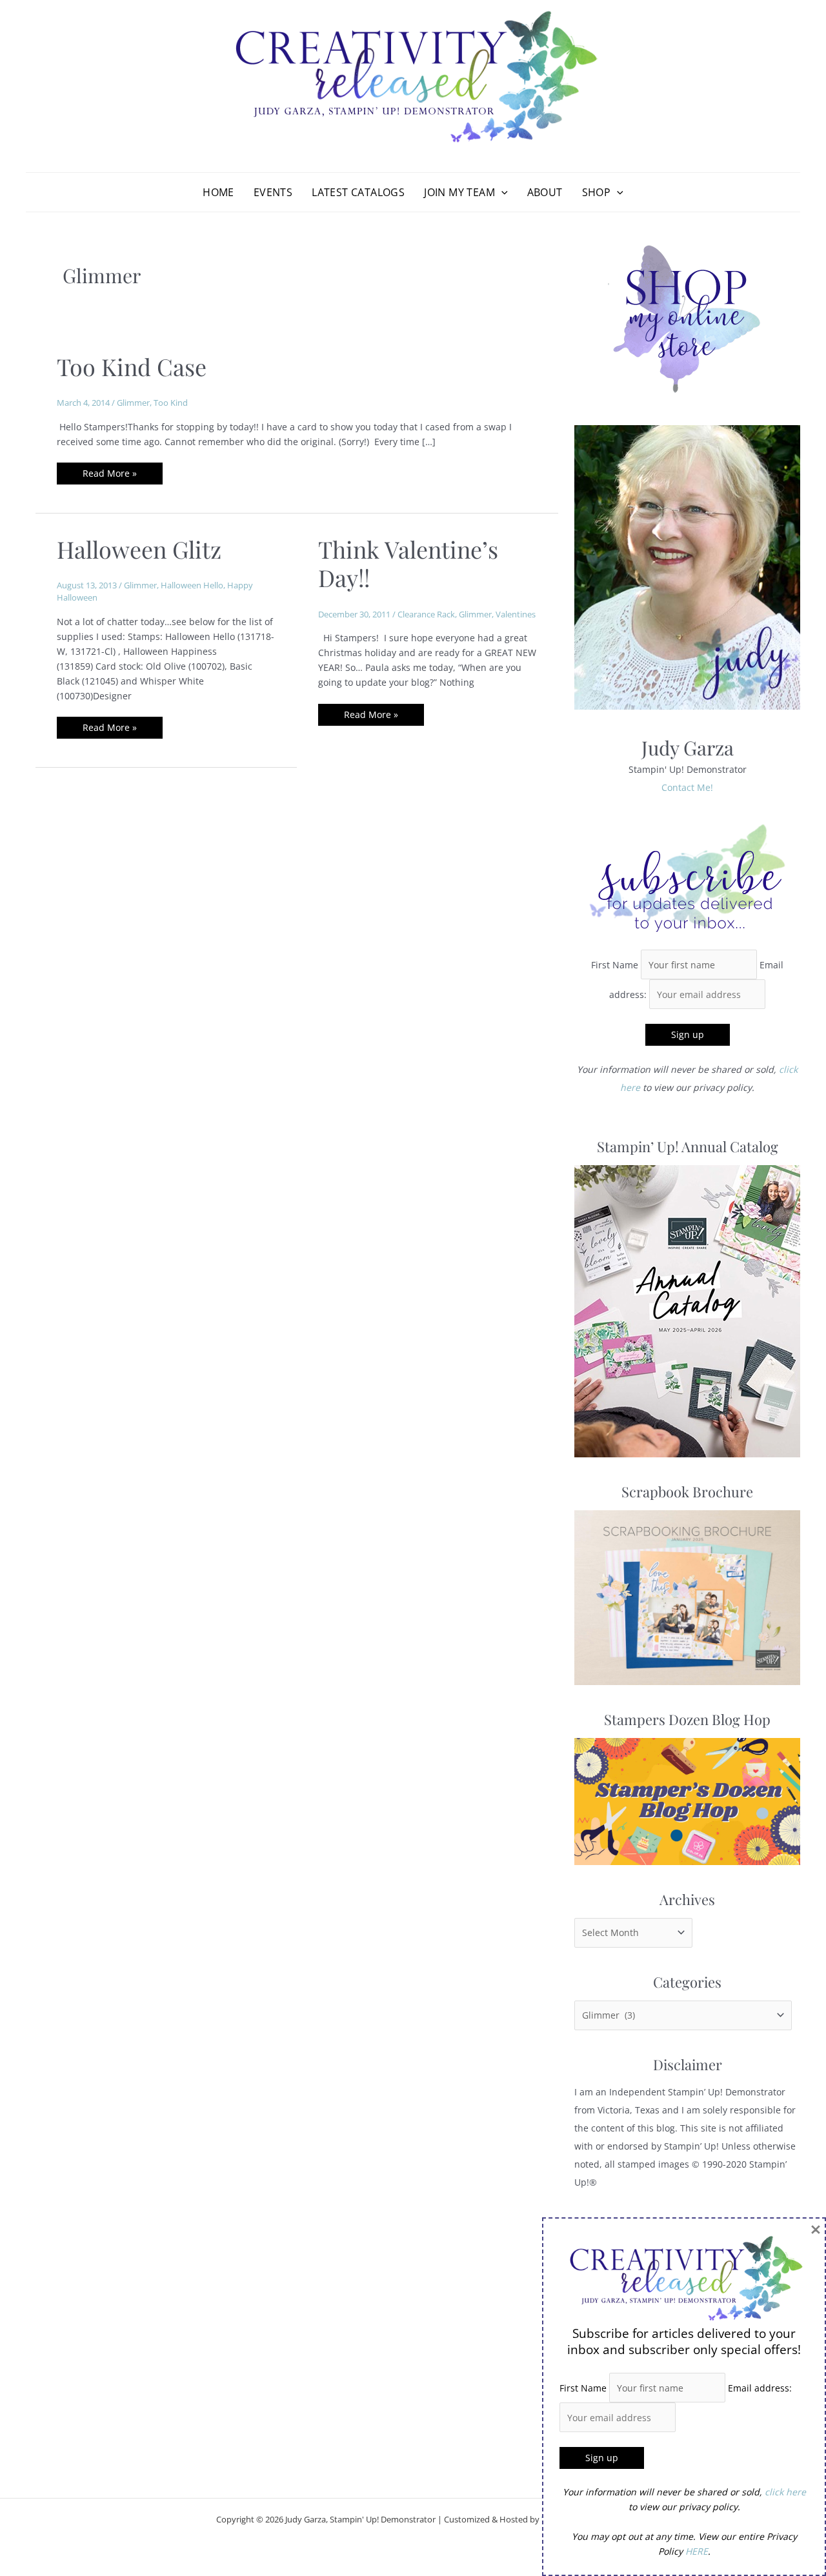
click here (785, 2492)
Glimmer (133, 403)
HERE (697, 2551)
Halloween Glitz (139, 549)
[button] (501, 192)
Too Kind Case (132, 366)
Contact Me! (687, 787)
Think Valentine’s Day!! (408, 563)
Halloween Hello (192, 585)
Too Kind (171, 403)
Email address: (760, 2388)
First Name (615, 965)
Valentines (516, 614)
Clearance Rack (426, 614)
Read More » (109, 475)
